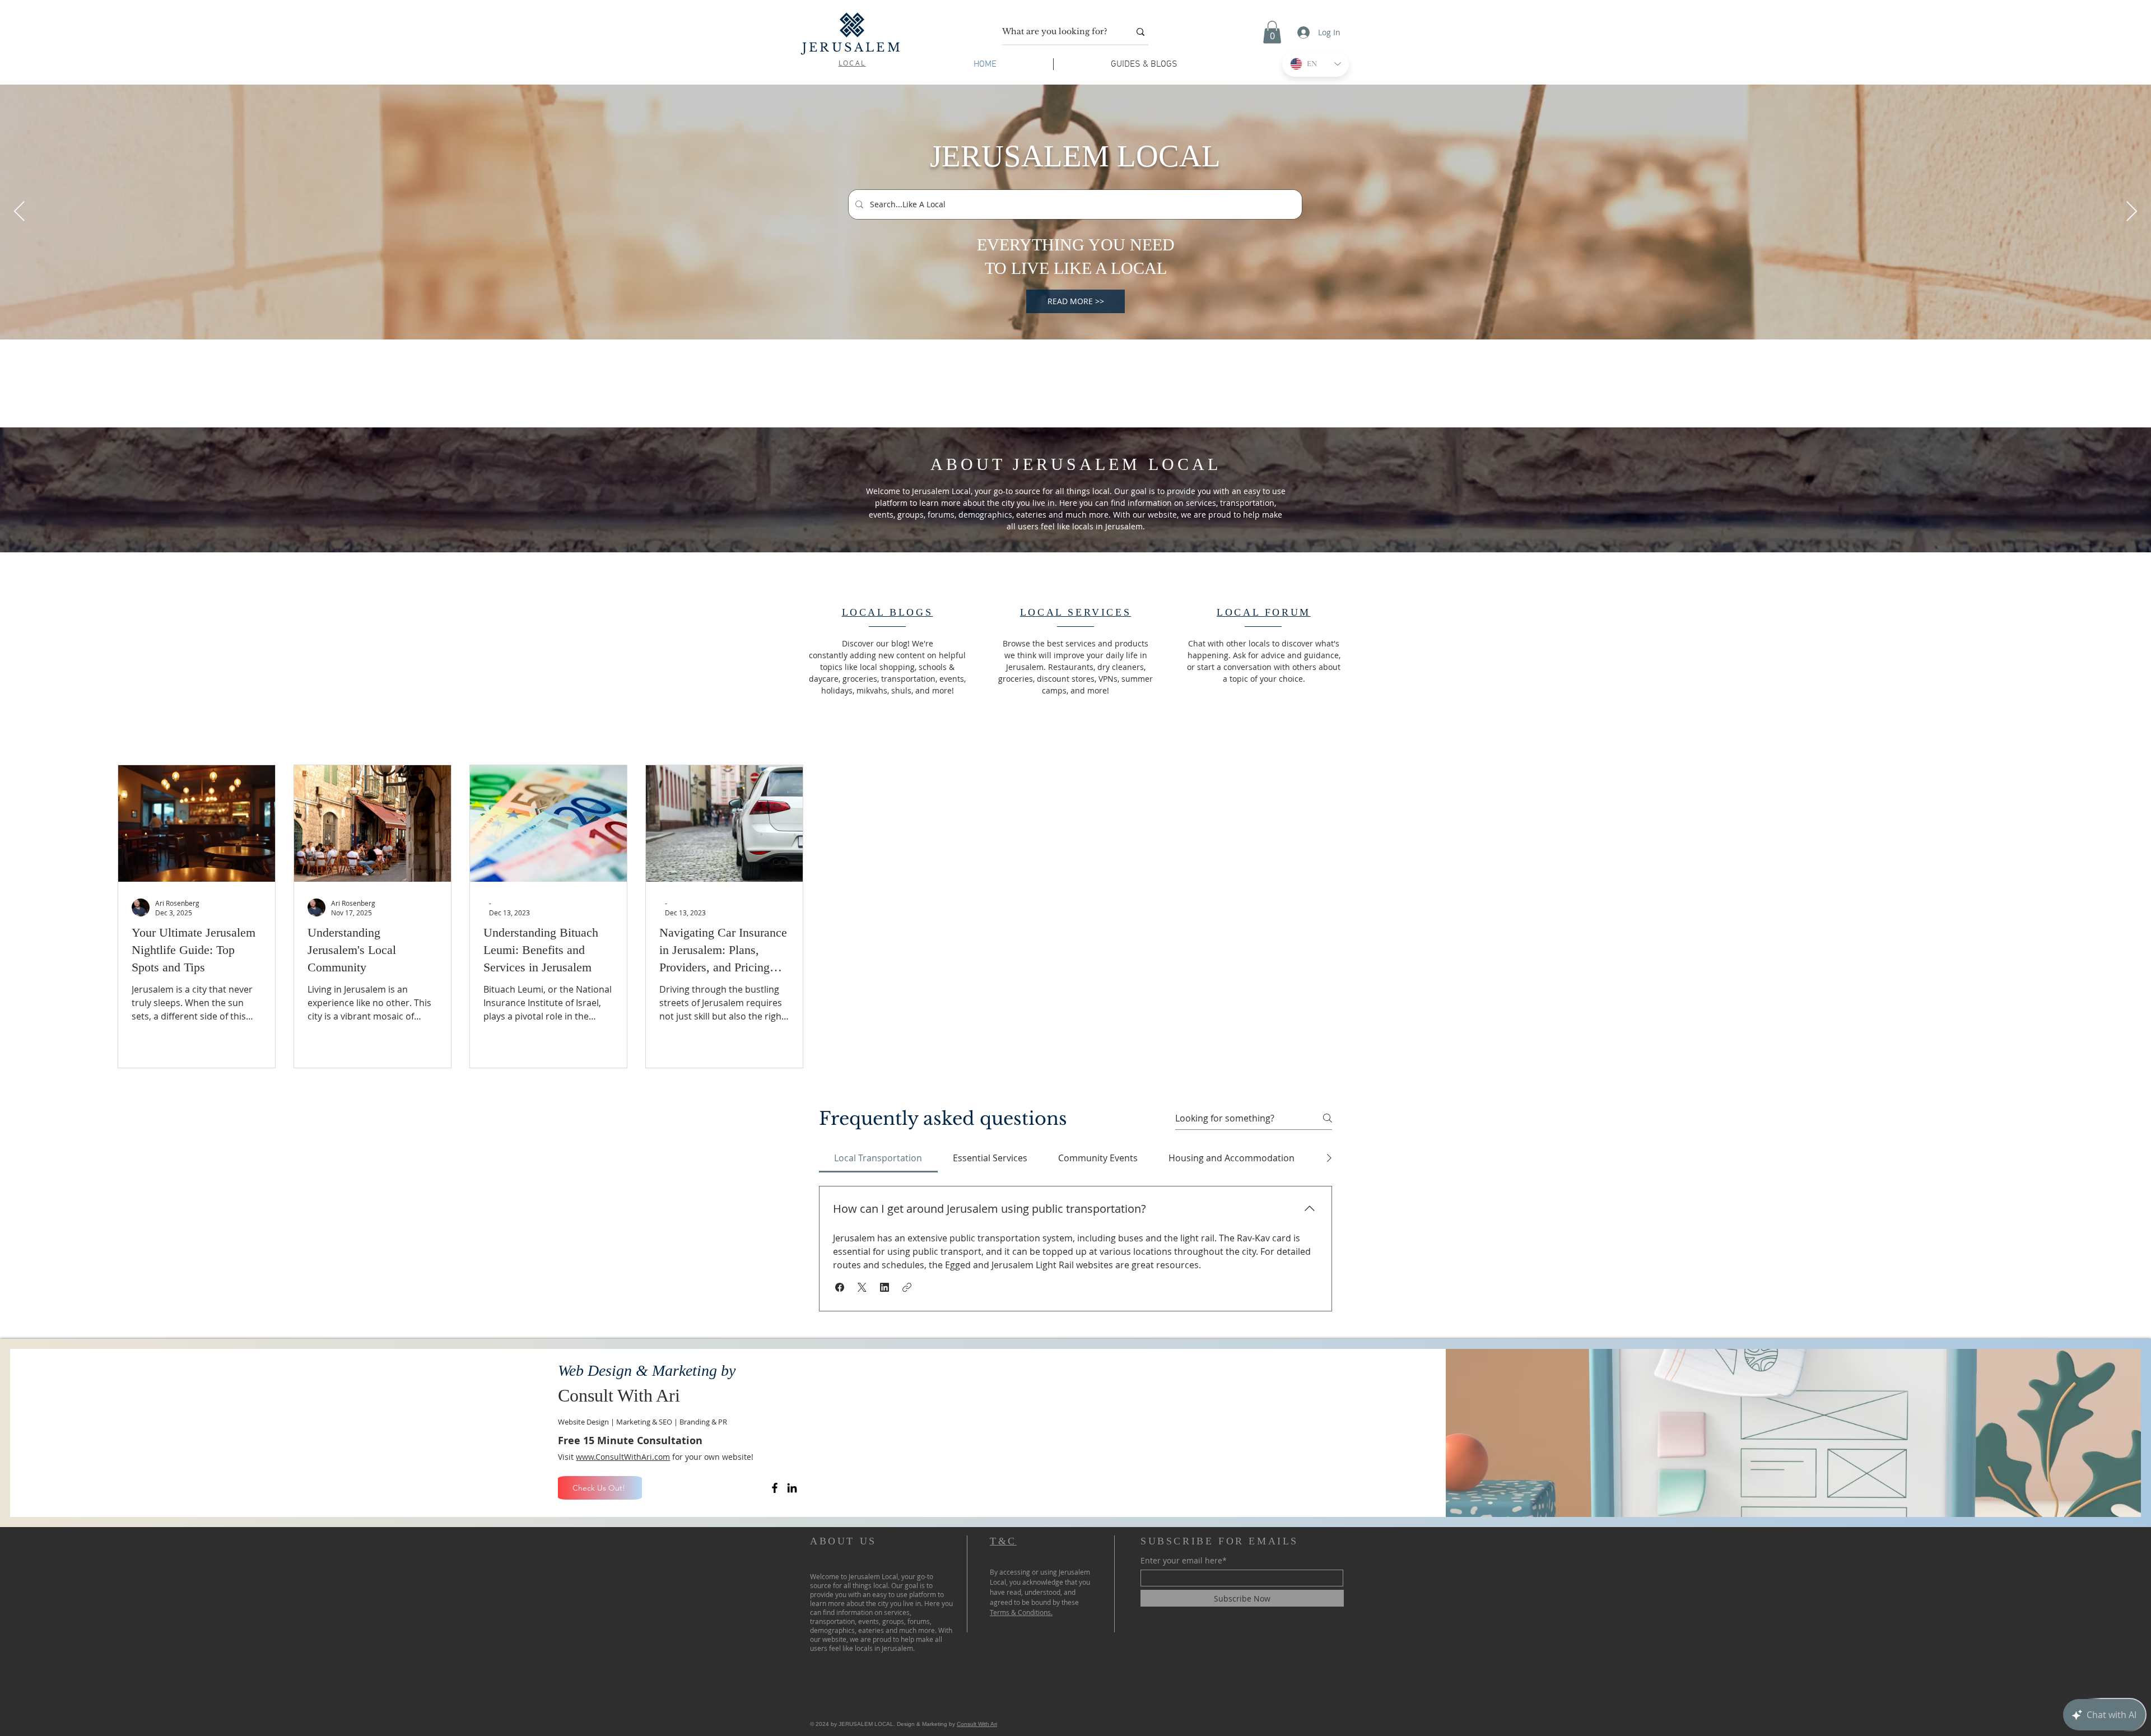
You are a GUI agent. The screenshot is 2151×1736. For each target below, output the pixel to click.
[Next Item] (2132, 212)
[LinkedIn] (792, 1488)
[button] (1272, 32)
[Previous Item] (19, 212)
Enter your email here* (1184, 1561)
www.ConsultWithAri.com (623, 1457)
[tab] (878, 1158)
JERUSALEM (852, 48)
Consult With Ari (977, 1724)
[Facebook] (775, 1488)
